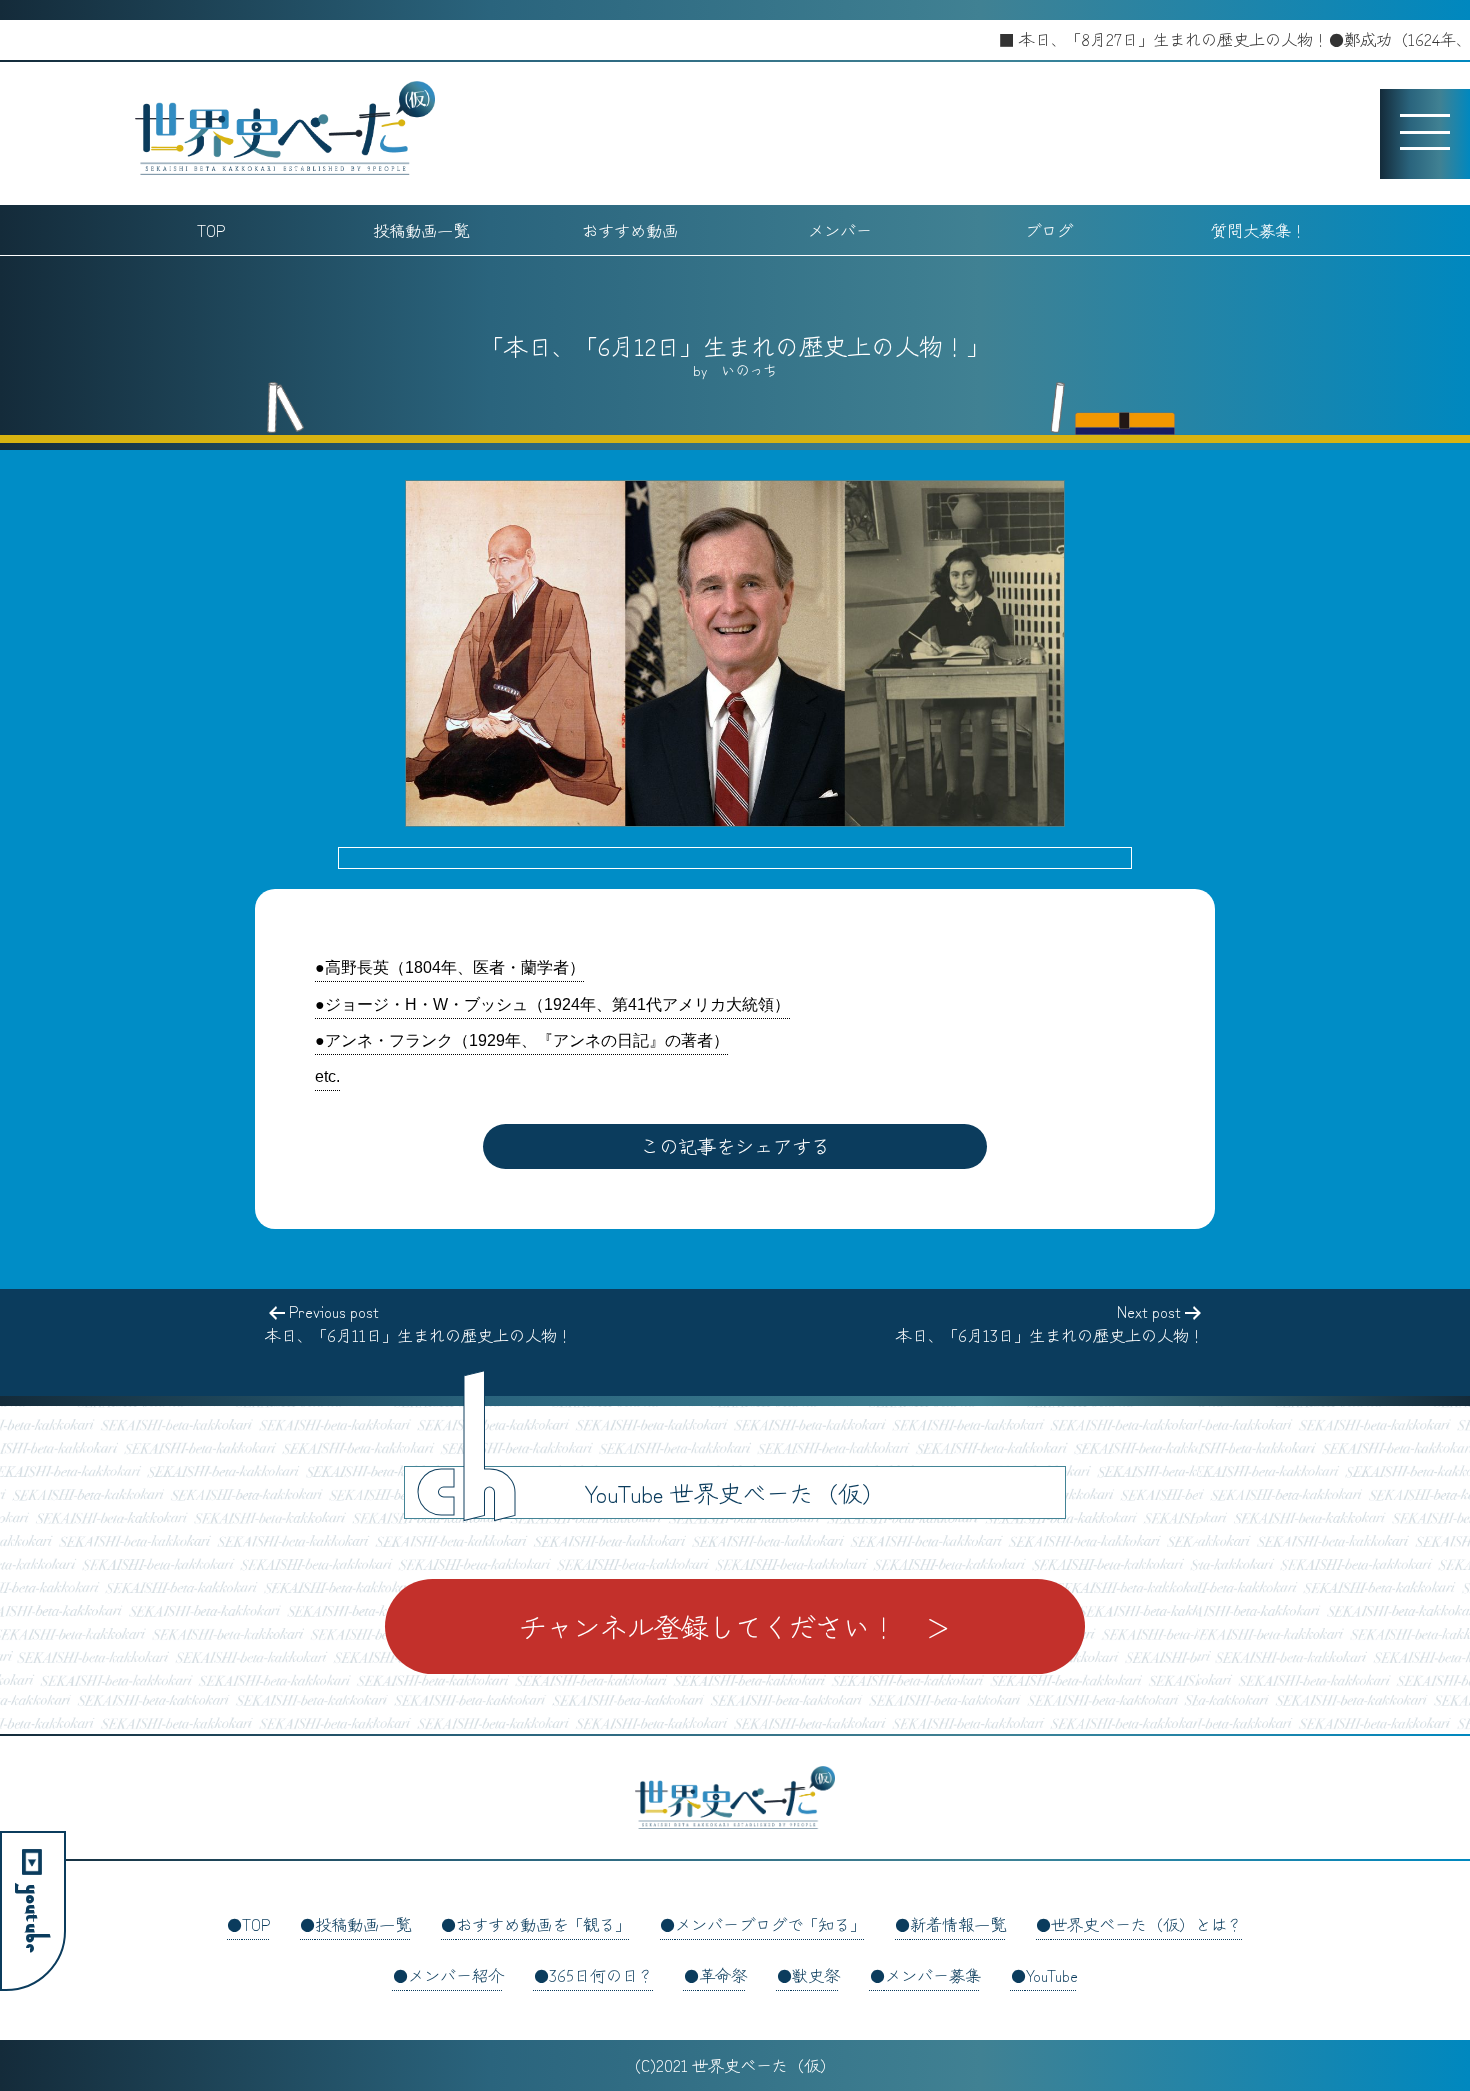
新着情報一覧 (958, 1924)
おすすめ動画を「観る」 (543, 1924)
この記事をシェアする (735, 1146)
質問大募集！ (1259, 230)
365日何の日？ (601, 1975)
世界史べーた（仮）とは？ (1147, 1924)
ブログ (1049, 230)
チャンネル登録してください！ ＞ (735, 1626)
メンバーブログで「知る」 (770, 1924)
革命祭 (723, 1975)
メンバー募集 (933, 1975)
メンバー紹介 (456, 1975)
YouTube (1052, 1975)
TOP (211, 230)
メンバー (840, 230)
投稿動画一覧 (421, 230)
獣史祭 (816, 1975)
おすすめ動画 (630, 230)
